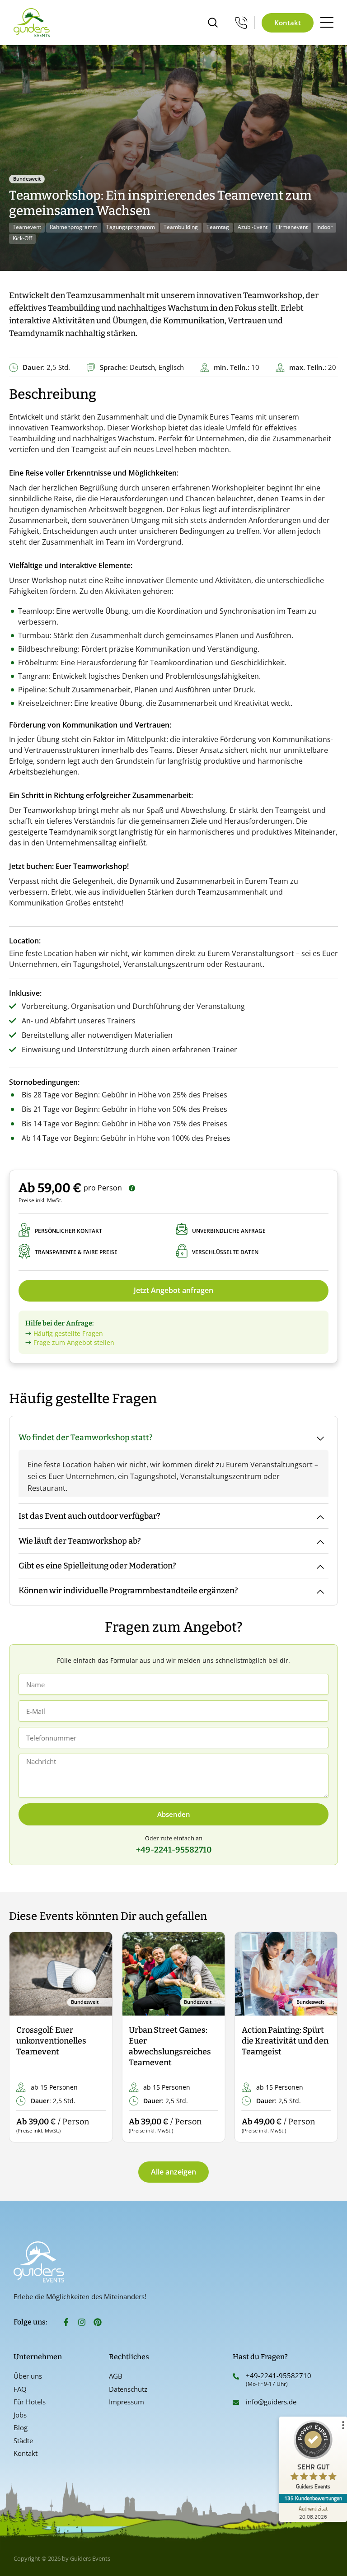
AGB (116, 2376)
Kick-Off (22, 238)
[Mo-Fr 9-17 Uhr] (241, 23)
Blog (21, 2427)
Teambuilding (181, 227)
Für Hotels (30, 2402)
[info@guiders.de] (236, 2403)
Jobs (20, 2415)
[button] (24, 2037)
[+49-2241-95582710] (236, 2376)
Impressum (127, 2402)
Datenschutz (128, 2389)
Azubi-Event (253, 227)
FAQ (20, 2389)
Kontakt (26, 2453)
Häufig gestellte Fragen (68, 1333)
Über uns (28, 2376)
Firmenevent (292, 227)
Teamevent (27, 227)
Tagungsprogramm (131, 227)
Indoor (324, 227)
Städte (23, 2441)
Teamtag (218, 227)
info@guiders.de (272, 2402)
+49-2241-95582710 (279, 2375)
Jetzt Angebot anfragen (173, 1290)
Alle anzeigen (173, 2172)
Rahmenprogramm (74, 227)
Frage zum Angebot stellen (74, 1342)
